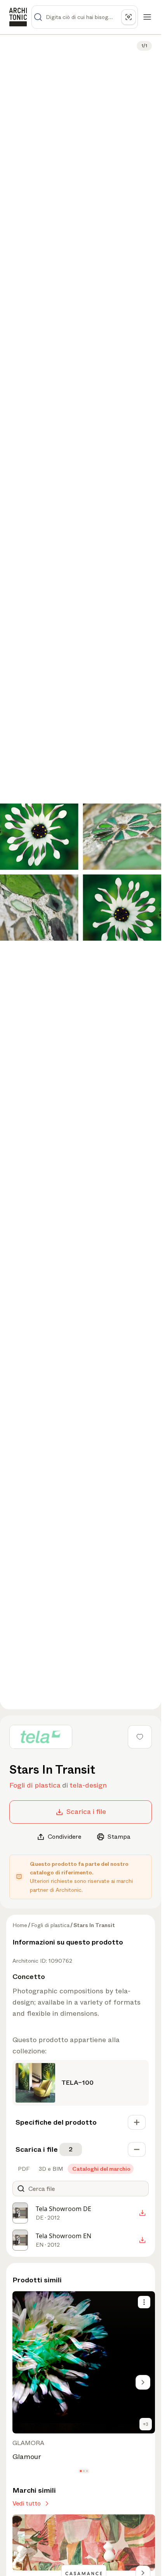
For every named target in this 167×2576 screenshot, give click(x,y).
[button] (81, 2471)
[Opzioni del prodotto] (144, 2302)
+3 (146, 2424)
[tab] (23, 2169)
